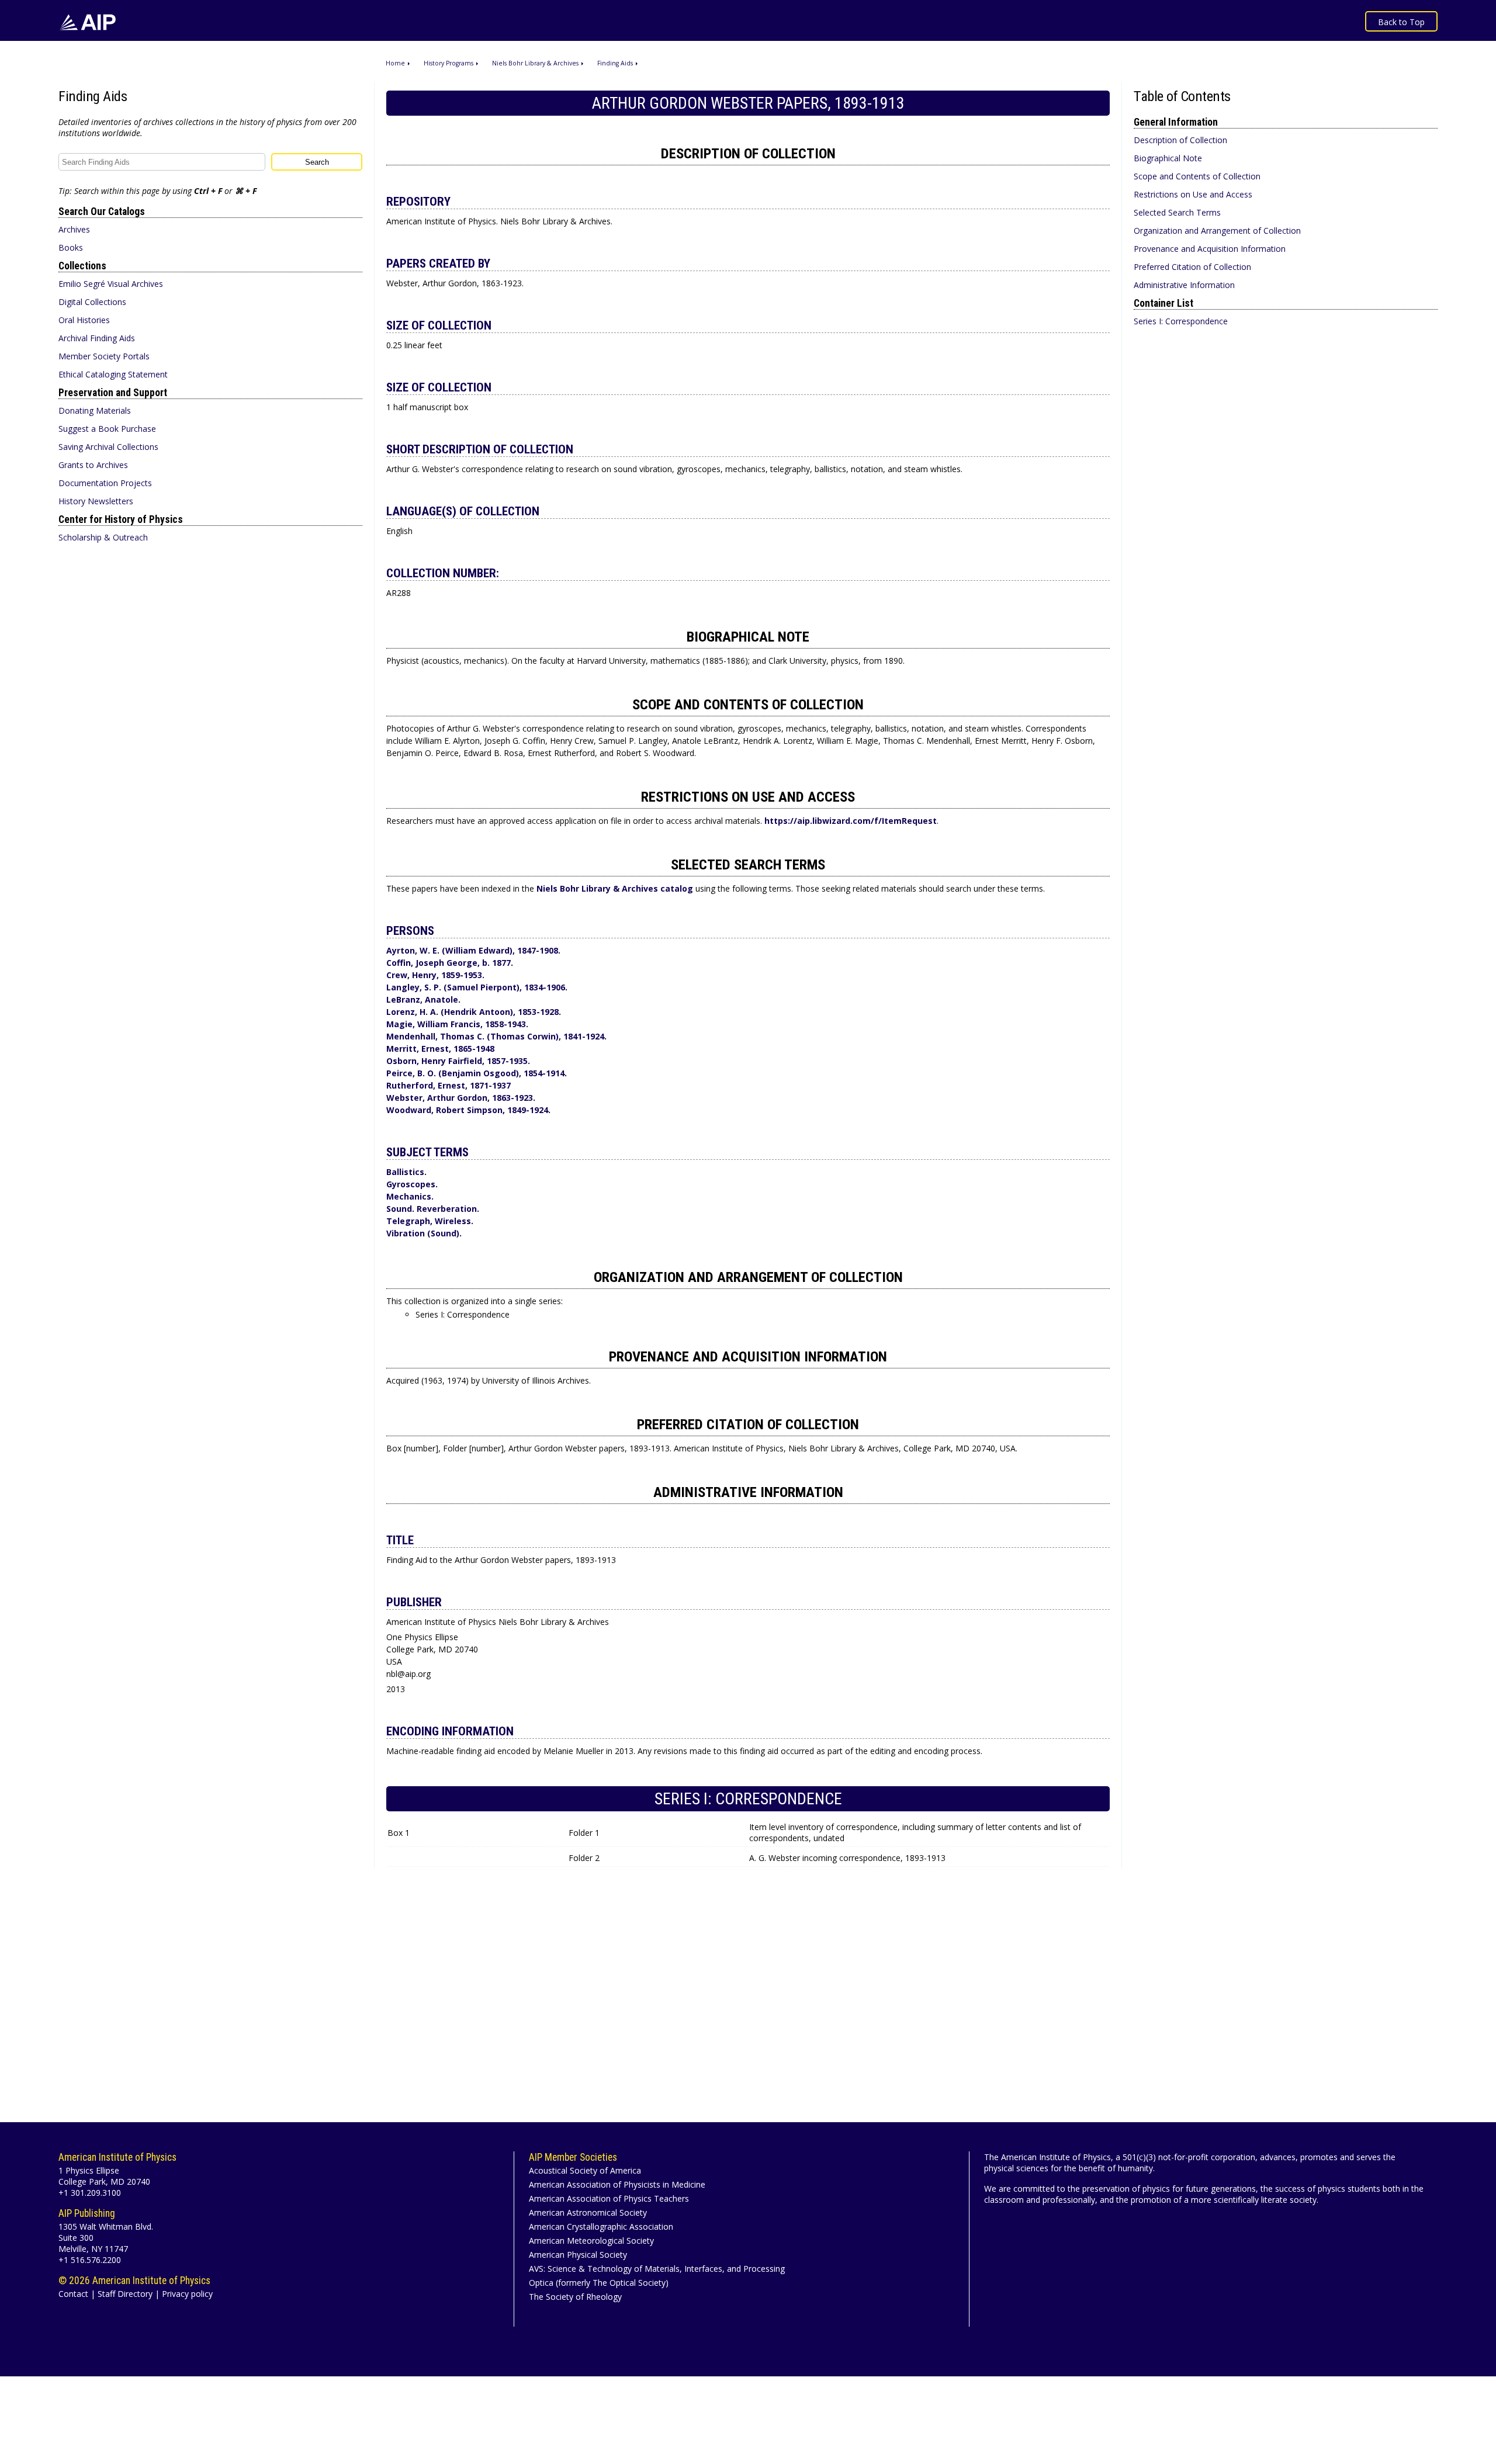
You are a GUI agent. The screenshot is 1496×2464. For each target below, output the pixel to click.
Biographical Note (1168, 158)
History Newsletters (96, 501)
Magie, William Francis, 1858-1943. (457, 1024)
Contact (73, 2294)
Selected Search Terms (1177, 212)
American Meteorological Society (591, 2241)
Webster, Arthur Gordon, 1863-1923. (461, 1098)
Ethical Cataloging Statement (113, 374)
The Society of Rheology (575, 2297)
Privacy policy (187, 2294)
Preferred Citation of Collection (1192, 267)
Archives (74, 229)
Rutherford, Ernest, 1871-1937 (449, 1085)
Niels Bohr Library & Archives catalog (616, 888)
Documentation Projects (105, 483)
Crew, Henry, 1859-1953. (435, 975)
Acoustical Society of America (585, 2170)
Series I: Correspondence (1181, 321)
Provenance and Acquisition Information (1210, 249)
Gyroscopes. (412, 1184)
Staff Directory (125, 2294)
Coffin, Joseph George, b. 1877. (450, 963)
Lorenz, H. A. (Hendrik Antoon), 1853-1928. (474, 1012)
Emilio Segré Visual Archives (111, 284)
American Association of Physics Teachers (609, 2198)
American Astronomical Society (588, 2212)
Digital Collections (92, 302)
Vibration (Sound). (424, 1233)
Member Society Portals (104, 356)
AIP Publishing (87, 2213)
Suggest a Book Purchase (107, 429)
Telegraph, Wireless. (430, 1221)
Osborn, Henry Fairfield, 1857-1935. (458, 1061)
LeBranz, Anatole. (423, 999)
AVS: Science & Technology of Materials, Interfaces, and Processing (657, 2269)
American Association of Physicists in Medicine (617, 2184)
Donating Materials (95, 410)
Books (71, 247)
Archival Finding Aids (97, 338)
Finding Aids (615, 63)
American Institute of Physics (117, 2157)
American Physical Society (578, 2255)
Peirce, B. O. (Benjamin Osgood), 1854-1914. (477, 1073)
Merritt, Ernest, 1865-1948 (440, 1049)
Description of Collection (1180, 140)
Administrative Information (1184, 285)
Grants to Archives (93, 465)
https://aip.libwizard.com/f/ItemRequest (851, 821)
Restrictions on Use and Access (1193, 194)
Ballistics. (406, 1172)
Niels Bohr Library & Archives (535, 63)
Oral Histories (84, 320)
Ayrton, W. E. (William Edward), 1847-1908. (473, 950)
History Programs (449, 63)
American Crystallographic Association (601, 2226)
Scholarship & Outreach (103, 537)
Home (395, 63)
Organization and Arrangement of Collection (1217, 231)
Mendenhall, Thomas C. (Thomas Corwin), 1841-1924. (496, 1036)
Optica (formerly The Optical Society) (599, 2283)
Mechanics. (410, 1196)
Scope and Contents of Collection (1197, 176)
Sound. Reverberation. (433, 1209)
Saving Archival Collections (108, 447)
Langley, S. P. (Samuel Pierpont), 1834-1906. (477, 987)
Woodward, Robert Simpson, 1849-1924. (468, 1110)
